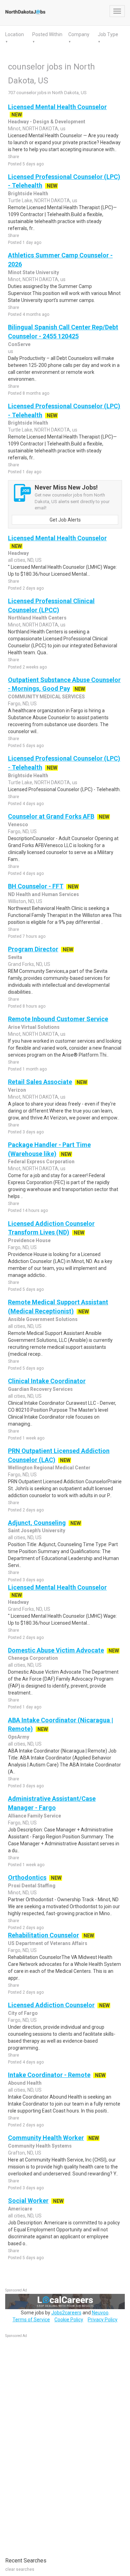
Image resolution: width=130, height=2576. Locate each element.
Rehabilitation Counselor (44, 1935)
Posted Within (47, 34)
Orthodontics (27, 1877)
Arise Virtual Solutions (34, 1027)
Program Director (33, 949)
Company (79, 34)
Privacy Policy (103, 2320)
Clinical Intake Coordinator (47, 1381)
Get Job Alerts (65, 520)
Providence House (29, 1240)
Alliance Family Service (34, 1816)
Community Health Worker (46, 2138)
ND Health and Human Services (44, 894)
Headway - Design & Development (47, 122)
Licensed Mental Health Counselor (57, 107)
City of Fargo (23, 2013)
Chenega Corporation (33, 1658)
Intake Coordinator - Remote (49, 2075)
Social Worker (28, 2201)
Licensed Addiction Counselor (51, 2005)
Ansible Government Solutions (43, 1319)
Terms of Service (31, 2320)
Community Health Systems (40, 2146)
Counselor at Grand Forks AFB (51, 816)
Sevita (15, 957)
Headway (18, 553)
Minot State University (33, 272)
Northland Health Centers (37, 618)
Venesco (18, 825)
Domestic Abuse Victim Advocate (56, 1650)
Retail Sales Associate (40, 1082)
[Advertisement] (57, 2444)
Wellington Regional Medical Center (49, 1468)
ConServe (19, 344)
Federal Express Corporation (41, 1162)
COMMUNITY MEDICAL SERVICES (46, 697)
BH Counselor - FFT (36, 886)
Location (15, 34)
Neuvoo (100, 2313)
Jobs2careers (66, 2313)
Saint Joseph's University (37, 1531)
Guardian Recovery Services (40, 1389)
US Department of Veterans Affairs (48, 1943)
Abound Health (25, 2083)
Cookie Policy (69, 2320)
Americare (20, 2209)
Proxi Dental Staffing (32, 1886)
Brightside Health (28, 194)
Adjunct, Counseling (37, 1523)
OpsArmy (19, 1737)
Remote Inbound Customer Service (58, 1019)
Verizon (17, 1090)
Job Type (108, 34)
